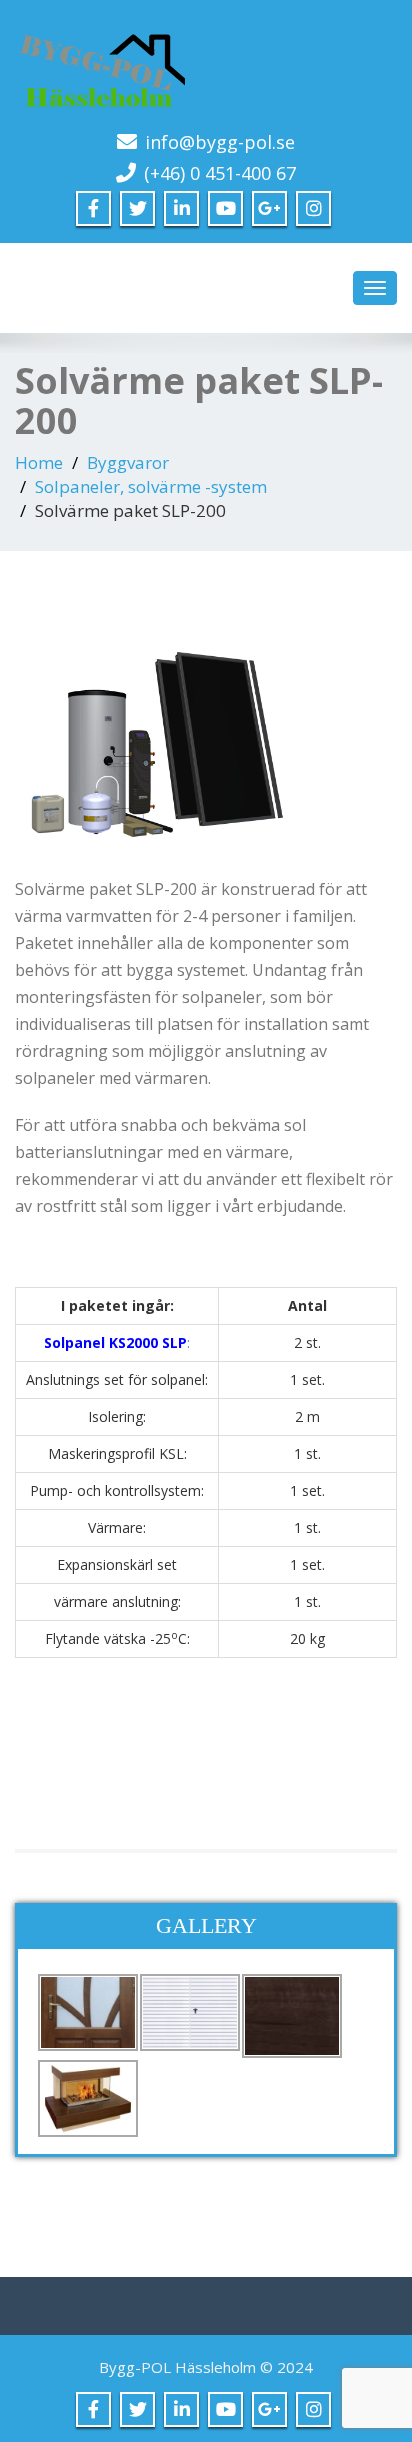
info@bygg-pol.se (220, 142)
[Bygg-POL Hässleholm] (206, 65)
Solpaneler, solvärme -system (151, 486)
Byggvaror (128, 462)
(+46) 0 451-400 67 (220, 173)
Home (39, 462)
